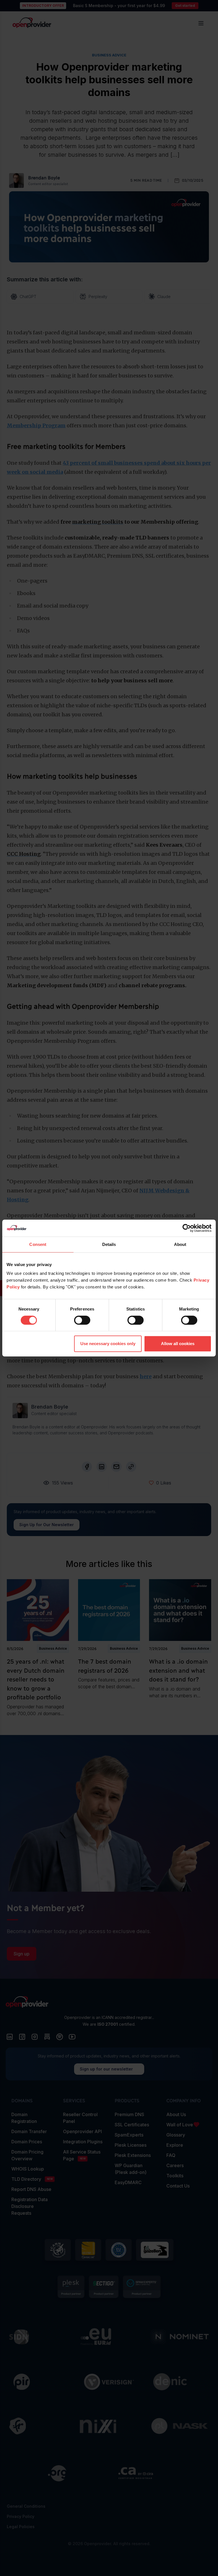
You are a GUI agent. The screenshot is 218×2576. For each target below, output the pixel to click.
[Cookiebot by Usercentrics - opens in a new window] (187, 1228)
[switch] (82, 1320)
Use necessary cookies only (108, 1344)
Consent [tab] (38, 1244)
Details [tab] (109, 1244)
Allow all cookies (178, 1344)
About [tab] (180, 1244)
